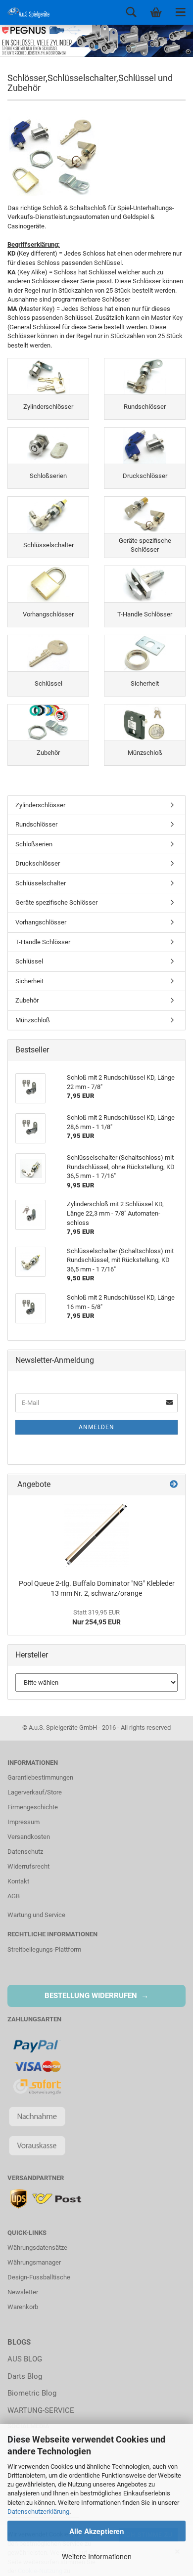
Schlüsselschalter (41, 883)
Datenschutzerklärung (38, 2511)
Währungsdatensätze (37, 2248)
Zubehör (27, 1000)
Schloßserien (34, 844)
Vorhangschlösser (41, 922)
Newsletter (23, 2292)
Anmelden (96, 1427)
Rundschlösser (36, 824)
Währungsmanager (34, 2262)
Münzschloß (33, 1020)
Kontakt (18, 1881)
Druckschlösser (38, 863)
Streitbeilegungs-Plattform (44, 1949)
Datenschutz (25, 1852)
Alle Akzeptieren (97, 2531)
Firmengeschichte (33, 1807)
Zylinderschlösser (40, 805)
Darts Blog (25, 2376)
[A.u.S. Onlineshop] (25, 12)
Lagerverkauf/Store (35, 1792)
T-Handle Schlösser (43, 942)
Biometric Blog (32, 2393)
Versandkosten (29, 1837)
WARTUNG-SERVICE (41, 2410)
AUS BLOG (25, 2359)
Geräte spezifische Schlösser (56, 902)
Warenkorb (23, 2307)
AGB (14, 1896)
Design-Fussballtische (39, 2277)
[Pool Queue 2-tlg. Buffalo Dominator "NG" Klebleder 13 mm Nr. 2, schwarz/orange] (96, 1535)
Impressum (24, 1822)
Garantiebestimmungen (40, 1777)
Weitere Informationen (97, 2556)
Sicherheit (29, 981)
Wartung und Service (36, 1915)
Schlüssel (29, 961)
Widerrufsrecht (28, 1866)
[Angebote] (174, 1485)
